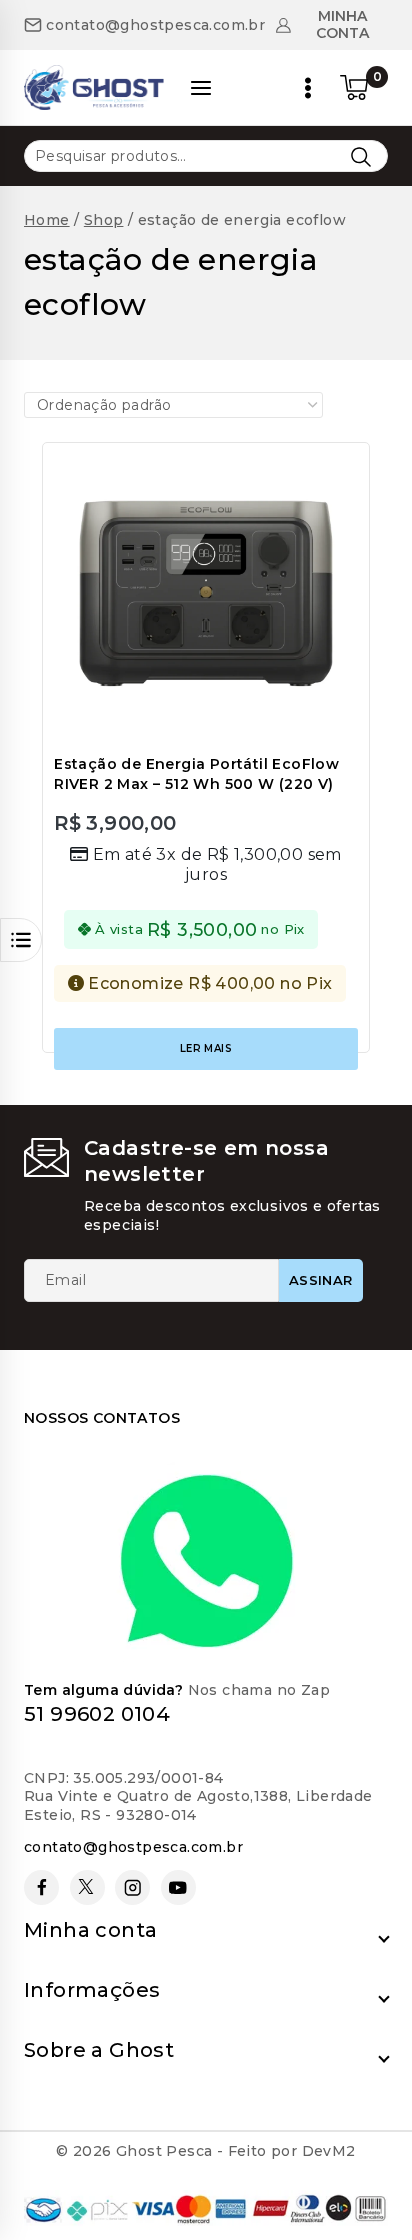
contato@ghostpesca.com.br (133, 1847)
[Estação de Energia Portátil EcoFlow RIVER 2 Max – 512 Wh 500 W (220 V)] (206, 595)
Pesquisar (360, 156)
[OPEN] (21, 940)
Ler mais (206, 1048)
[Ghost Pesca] (94, 87)
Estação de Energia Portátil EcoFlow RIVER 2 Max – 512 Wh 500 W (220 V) (196, 774)
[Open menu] (308, 88)
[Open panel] (201, 88)
